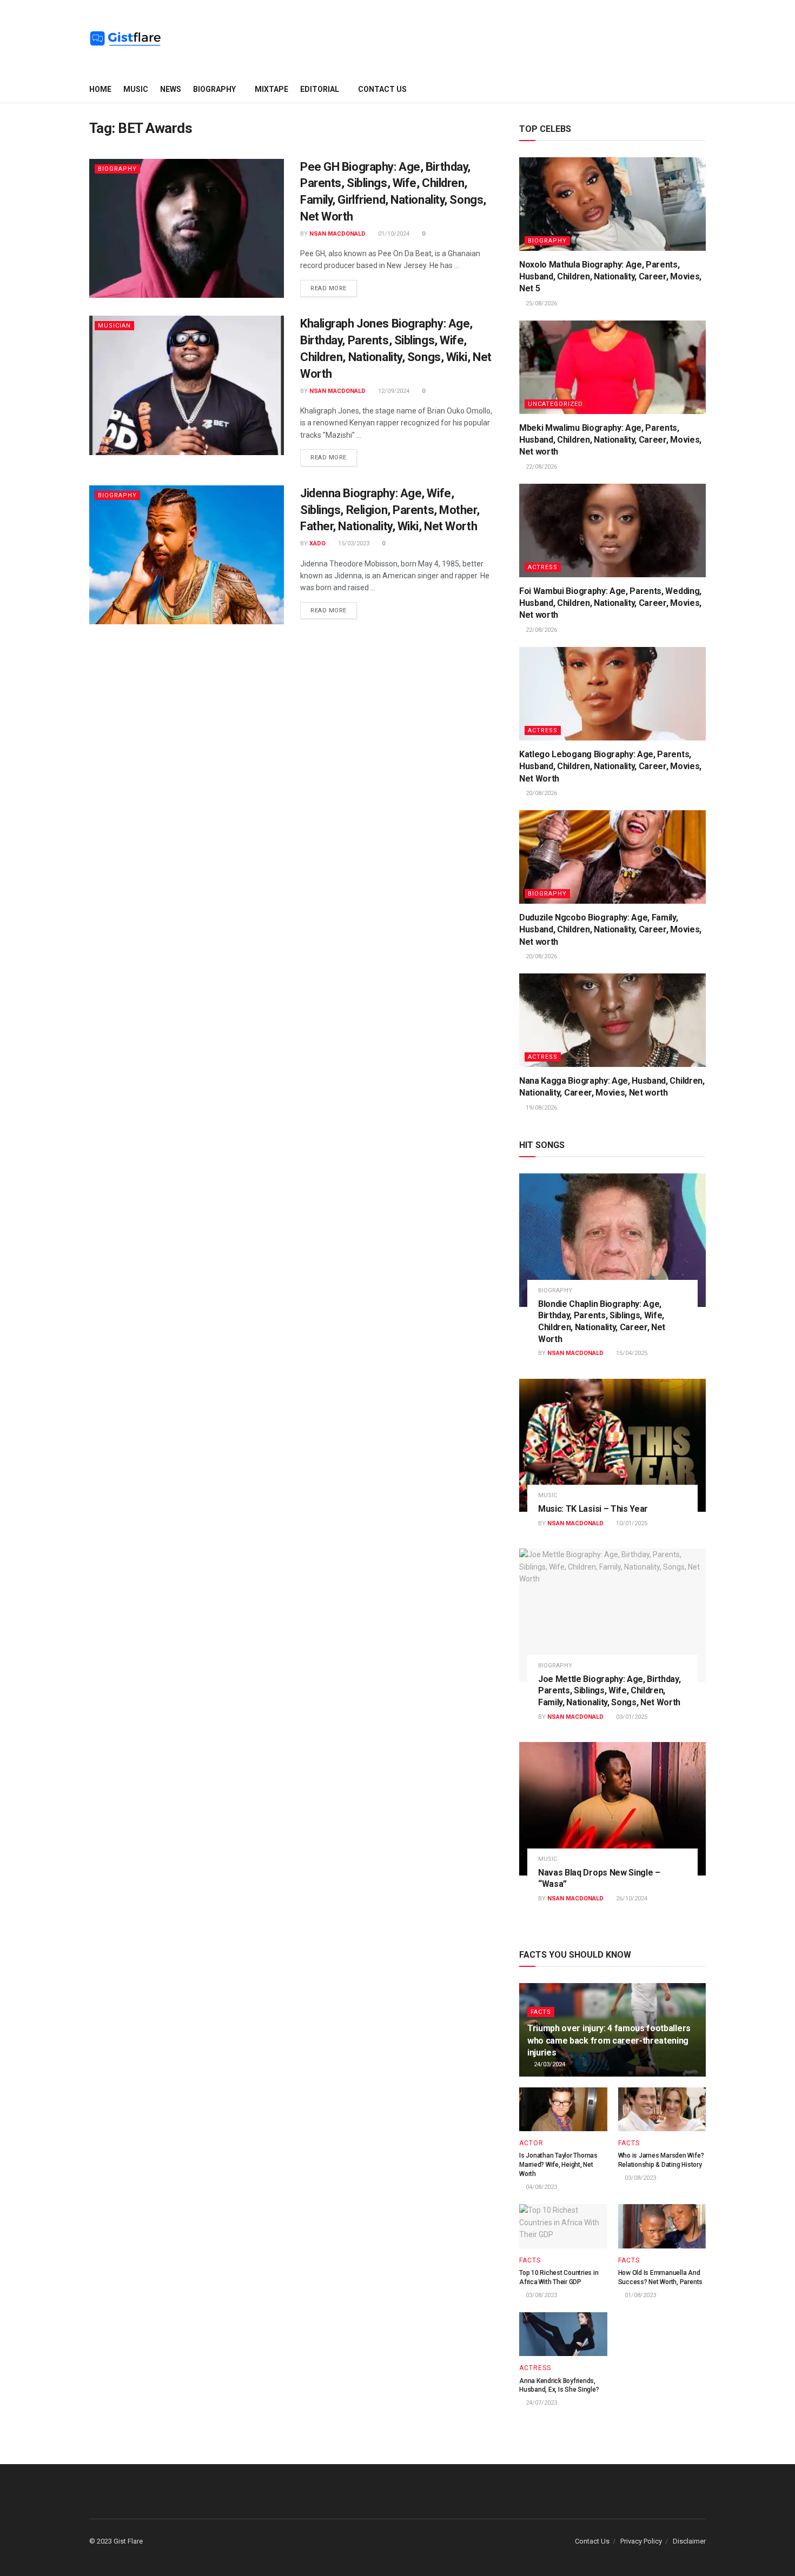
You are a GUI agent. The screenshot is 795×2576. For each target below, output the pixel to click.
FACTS (541, 2012)
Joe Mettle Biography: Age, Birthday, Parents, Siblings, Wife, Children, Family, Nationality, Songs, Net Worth (609, 1691)
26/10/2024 (631, 1898)
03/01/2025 (631, 1717)
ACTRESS (543, 567)
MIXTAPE (271, 89)
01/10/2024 (393, 234)
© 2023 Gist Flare (116, 2541)
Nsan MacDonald (337, 234)
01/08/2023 (640, 2295)
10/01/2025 (631, 1523)
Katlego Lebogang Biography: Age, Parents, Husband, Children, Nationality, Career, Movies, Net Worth (610, 766)
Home (100, 89)
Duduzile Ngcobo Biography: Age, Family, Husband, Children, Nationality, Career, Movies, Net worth (610, 930)
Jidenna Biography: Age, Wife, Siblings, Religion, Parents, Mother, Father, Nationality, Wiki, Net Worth (390, 510)
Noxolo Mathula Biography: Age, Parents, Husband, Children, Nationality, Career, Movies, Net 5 (610, 277)
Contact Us (382, 89)
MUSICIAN (114, 326)
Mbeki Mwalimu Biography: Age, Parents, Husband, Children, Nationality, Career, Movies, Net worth (610, 440)
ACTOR (531, 2143)
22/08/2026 (541, 467)
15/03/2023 (353, 543)
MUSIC (136, 89)
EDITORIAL (320, 89)
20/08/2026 (541, 793)
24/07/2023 (541, 2403)
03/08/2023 (640, 2178)
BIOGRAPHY (214, 89)
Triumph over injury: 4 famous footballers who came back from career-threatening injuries (609, 2040)
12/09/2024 (393, 391)
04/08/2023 (541, 2187)
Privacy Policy (641, 2541)
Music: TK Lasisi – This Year (593, 1509)
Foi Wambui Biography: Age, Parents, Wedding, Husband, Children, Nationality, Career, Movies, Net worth (610, 603)
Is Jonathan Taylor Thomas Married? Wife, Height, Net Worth (558, 2165)
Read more (329, 288)
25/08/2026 (541, 303)
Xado (317, 543)
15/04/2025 (631, 1353)
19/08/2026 (541, 1108)
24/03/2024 (549, 2064)
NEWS (171, 89)
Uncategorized (555, 404)
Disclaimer (689, 2541)
